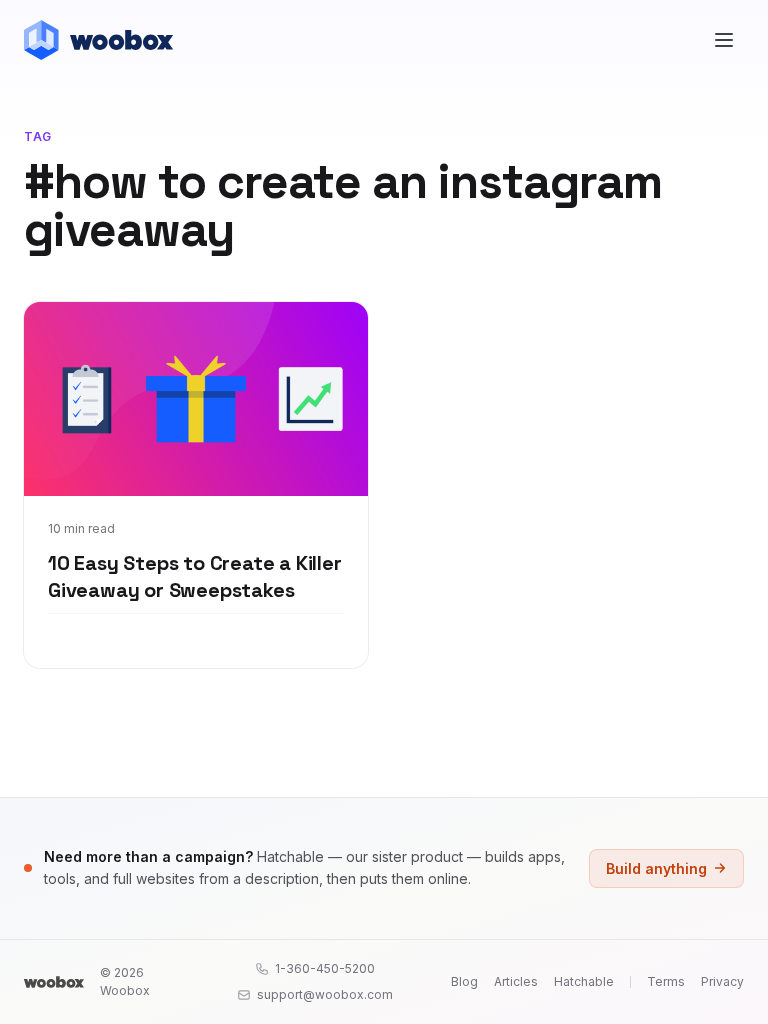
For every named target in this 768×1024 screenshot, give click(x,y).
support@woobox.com (325, 994)
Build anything (656, 868)
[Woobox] (54, 982)
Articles (516, 981)
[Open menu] (724, 40)
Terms (666, 981)
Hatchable (584, 981)
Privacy (722, 981)
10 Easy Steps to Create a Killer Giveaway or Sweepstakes (195, 577)
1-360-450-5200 (325, 968)
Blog (464, 981)
